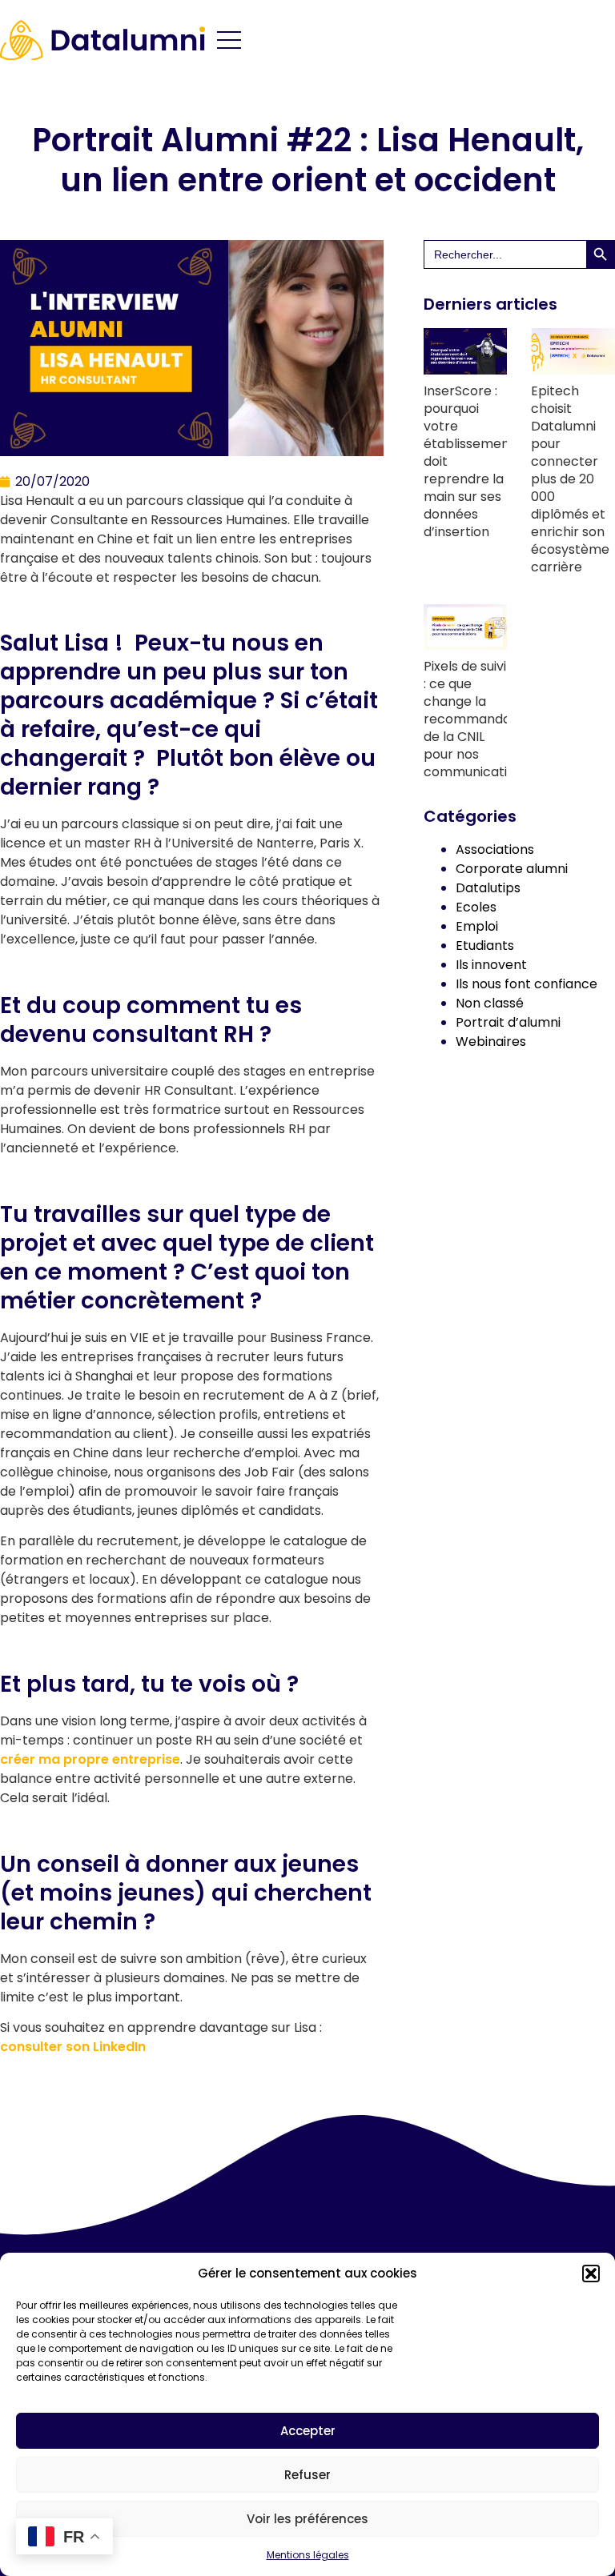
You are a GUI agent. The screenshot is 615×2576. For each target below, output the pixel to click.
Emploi (477, 926)
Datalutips (488, 888)
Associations (495, 849)
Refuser (307, 2475)
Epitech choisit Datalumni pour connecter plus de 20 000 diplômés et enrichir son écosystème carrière (570, 479)
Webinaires (491, 1042)
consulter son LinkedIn (73, 2047)
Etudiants (485, 945)
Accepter (308, 2431)
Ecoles (476, 907)
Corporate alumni (512, 869)
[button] (591, 2274)
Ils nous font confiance (527, 984)
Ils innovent (491, 965)
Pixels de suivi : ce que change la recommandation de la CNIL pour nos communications (479, 719)
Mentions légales (308, 2555)
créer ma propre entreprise (90, 1759)
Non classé (490, 1003)
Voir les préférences (307, 2519)
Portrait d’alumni (508, 1022)
